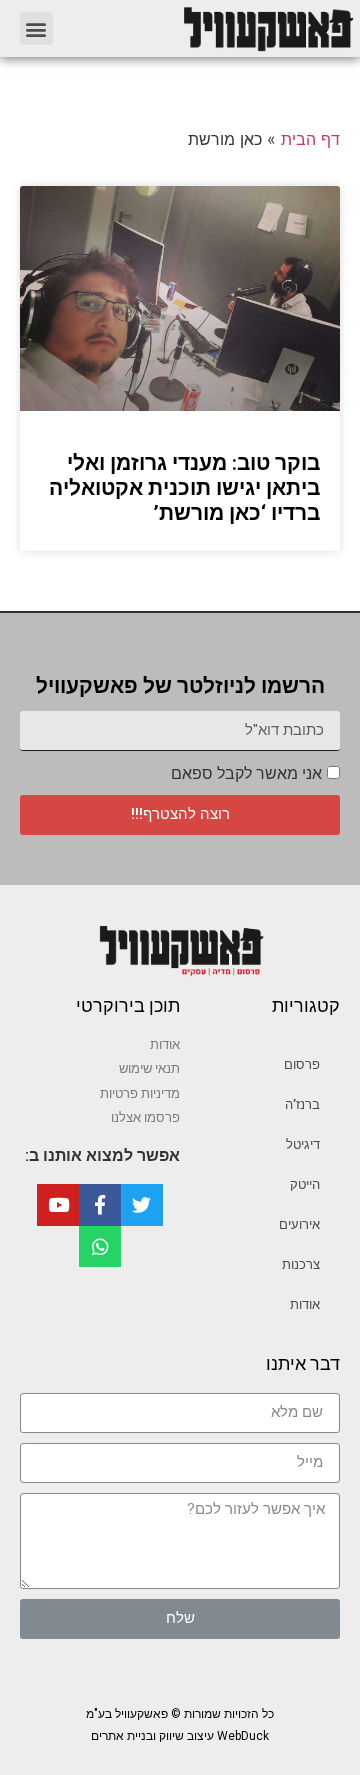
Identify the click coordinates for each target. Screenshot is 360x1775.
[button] (36, 28)
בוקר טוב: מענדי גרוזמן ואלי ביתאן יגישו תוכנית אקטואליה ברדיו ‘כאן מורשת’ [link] (184, 488)
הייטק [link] (305, 1184)
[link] (213, 28)
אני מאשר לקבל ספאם (246, 773)
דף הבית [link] (310, 139)
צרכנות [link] (301, 1264)
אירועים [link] (299, 1224)
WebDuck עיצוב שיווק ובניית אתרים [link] (180, 1736)
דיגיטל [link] (303, 1144)
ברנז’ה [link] (302, 1104)
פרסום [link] (302, 1064)
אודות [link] (305, 1304)
